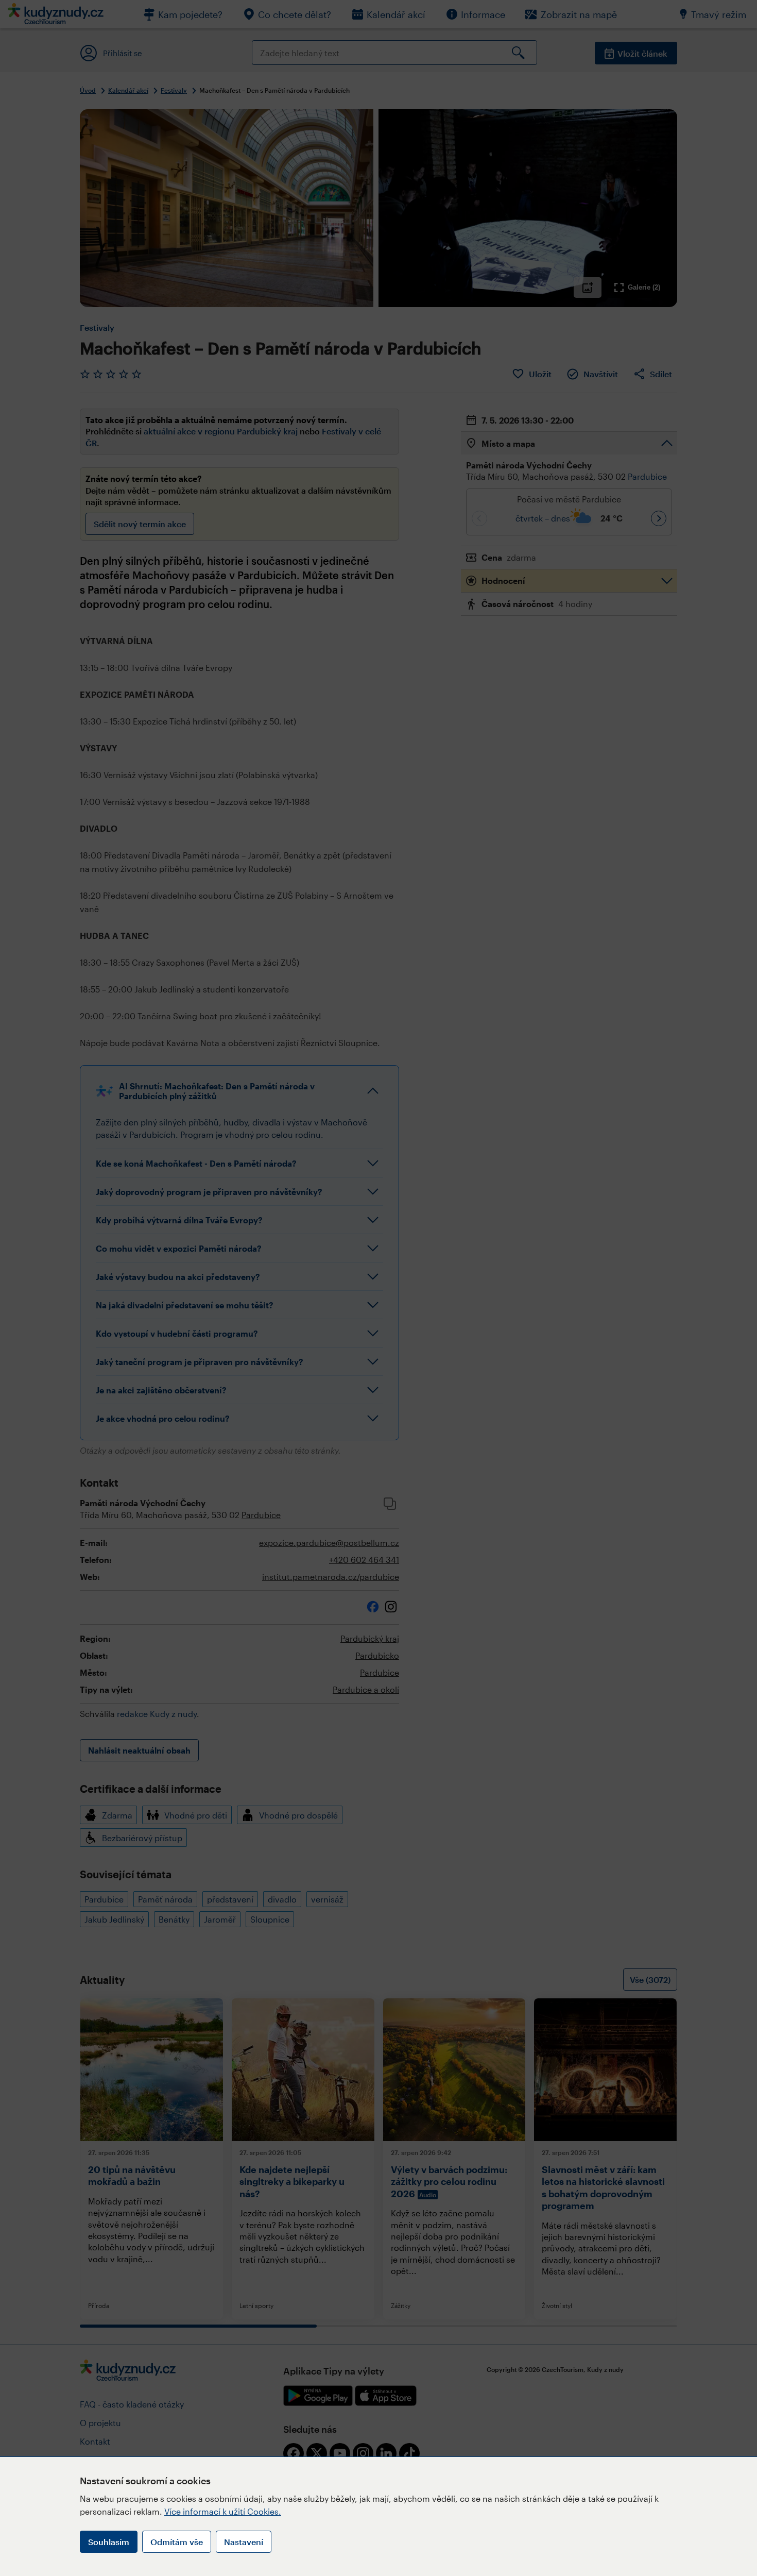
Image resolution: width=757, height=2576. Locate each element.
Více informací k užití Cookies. (223, 2511)
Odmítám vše (177, 2542)
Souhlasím (109, 2542)
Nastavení (244, 2542)
